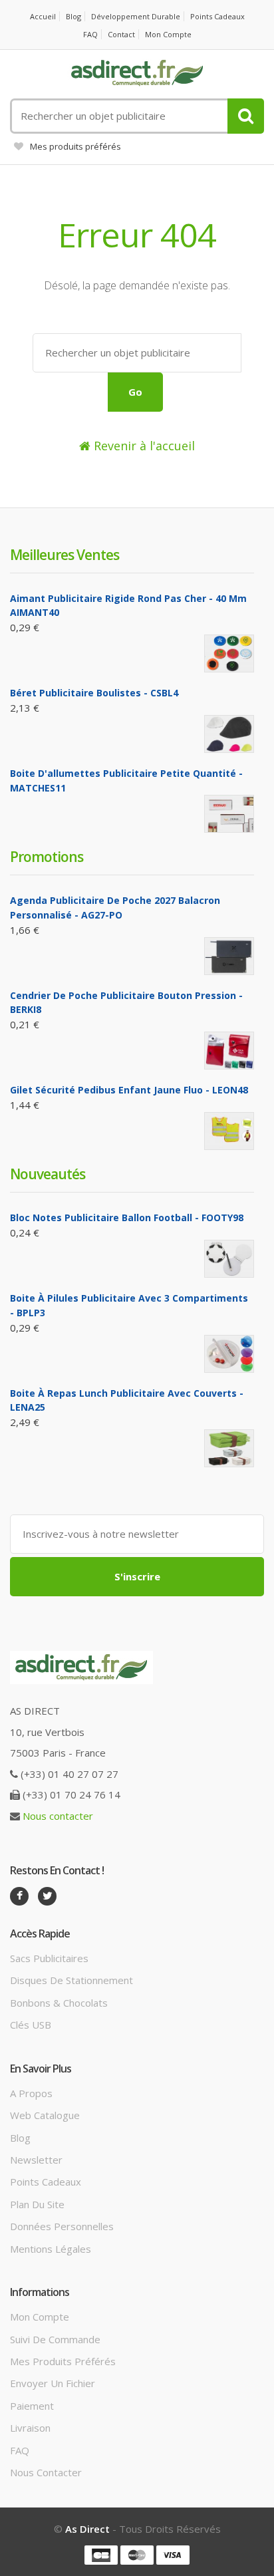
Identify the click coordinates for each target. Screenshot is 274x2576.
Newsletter (36, 2160)
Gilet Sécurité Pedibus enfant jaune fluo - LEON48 (129, 1090)
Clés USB (31, 2025)
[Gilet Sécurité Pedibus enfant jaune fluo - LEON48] (229, 1131)
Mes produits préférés (75, 146)
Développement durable (136, 16)
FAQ (90, 34)
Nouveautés (48, 1174)
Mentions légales (51, 2249)
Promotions (47, 857)
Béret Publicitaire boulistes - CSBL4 (94, 693)
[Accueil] (137, 73)
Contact (121, 34)
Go (135, 392)
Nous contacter (58, 1816)
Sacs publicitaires (49, 1958)
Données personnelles (62, 2226)
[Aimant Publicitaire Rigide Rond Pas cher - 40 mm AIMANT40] (229, 653)
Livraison (30, 2428)
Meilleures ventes (65, 555)
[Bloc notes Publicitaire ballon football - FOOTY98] (229, 1259)
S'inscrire (137, 1576)
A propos (31, 2093)
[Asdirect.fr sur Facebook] (19, 1896)
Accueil (43, 16)
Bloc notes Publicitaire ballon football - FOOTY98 (127, 1217)
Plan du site (37, 2204)
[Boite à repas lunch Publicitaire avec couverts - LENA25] (229, 1448)
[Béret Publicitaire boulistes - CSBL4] (229, 734)
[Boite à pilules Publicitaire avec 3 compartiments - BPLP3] (229, 1354)
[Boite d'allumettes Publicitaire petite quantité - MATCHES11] (229, 814)
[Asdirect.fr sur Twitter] (47, 1896)
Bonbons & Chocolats (59, 2003)
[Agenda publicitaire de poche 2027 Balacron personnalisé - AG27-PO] (229, 956)
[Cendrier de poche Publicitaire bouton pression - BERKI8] (229, 1051)
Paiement (32, 2406)
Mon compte (168, 34)
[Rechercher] (246, 116)
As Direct (87, 2529)
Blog (73, 16)
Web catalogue (45, 2115)
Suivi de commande (55, 2339)
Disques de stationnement (71, 1980)
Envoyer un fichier (53, 2383)
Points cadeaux (217, 16)
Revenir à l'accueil (143, 446)
